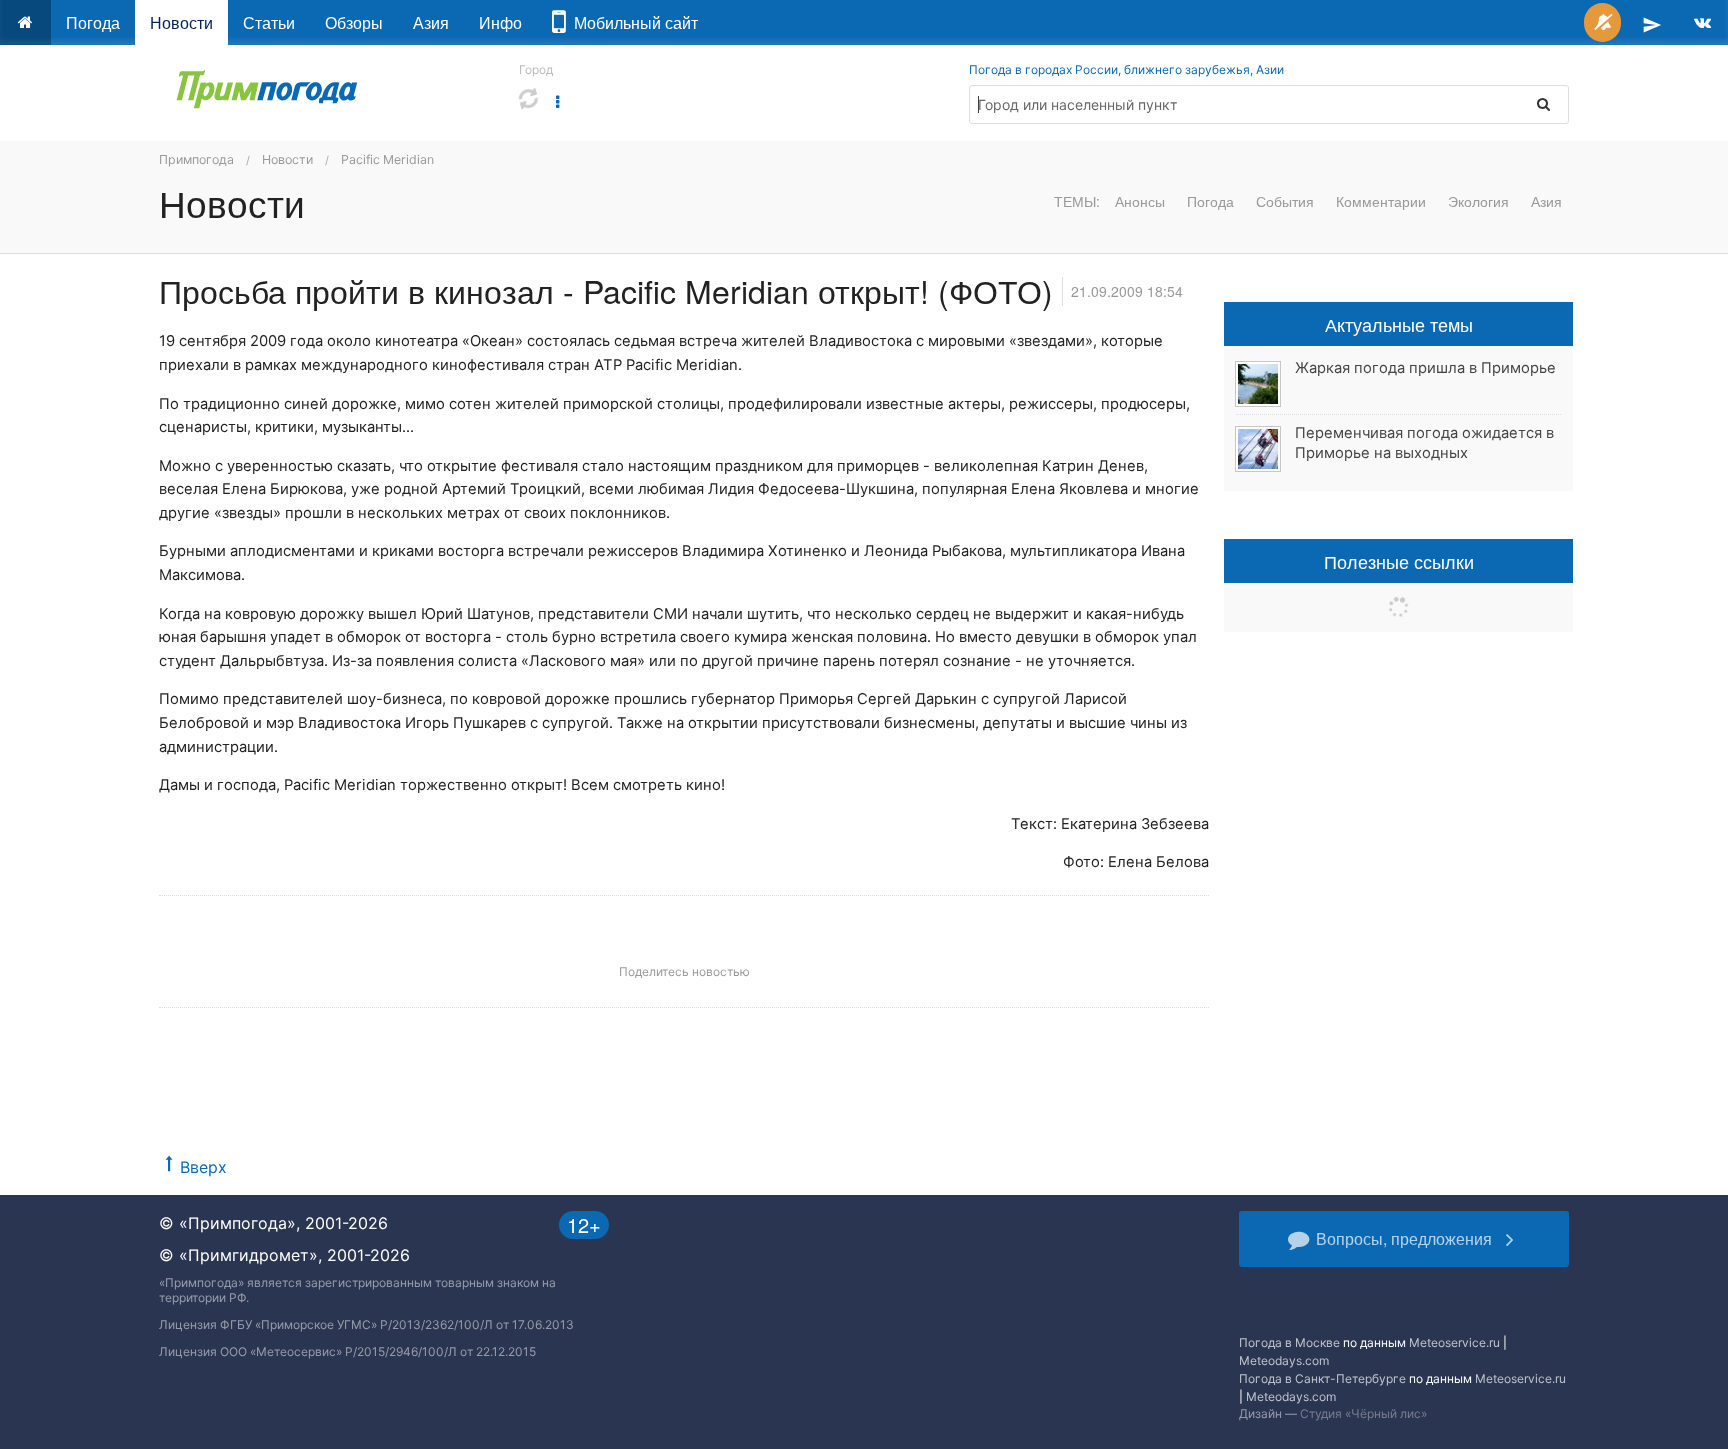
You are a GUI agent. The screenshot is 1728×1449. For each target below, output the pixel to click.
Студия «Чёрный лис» (1363, 1413)
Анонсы (1140, 201)
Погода (93, 22)
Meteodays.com (1284, 1360)
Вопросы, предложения (1404, 1238)
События (1285, 201)
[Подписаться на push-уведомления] (1602, 22)
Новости (181, 22)
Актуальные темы (1399, 324)
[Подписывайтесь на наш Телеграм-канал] (1652, 22)
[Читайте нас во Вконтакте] (1702, 22)
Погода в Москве (1289, 1342)
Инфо (500, 22)
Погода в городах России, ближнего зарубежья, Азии (1126, 69)
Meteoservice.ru (1454, 1342)
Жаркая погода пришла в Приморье (1425, 368)
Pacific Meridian (387, 159)
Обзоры (354, 22)
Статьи (269, 22)
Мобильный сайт (632, 22)
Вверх (203, 1167)
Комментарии (1381, 201)
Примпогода (196, 159)
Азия (431, 22)
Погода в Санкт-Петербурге (1322, 1378)
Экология (1478, 201)
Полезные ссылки (1399, 561)
